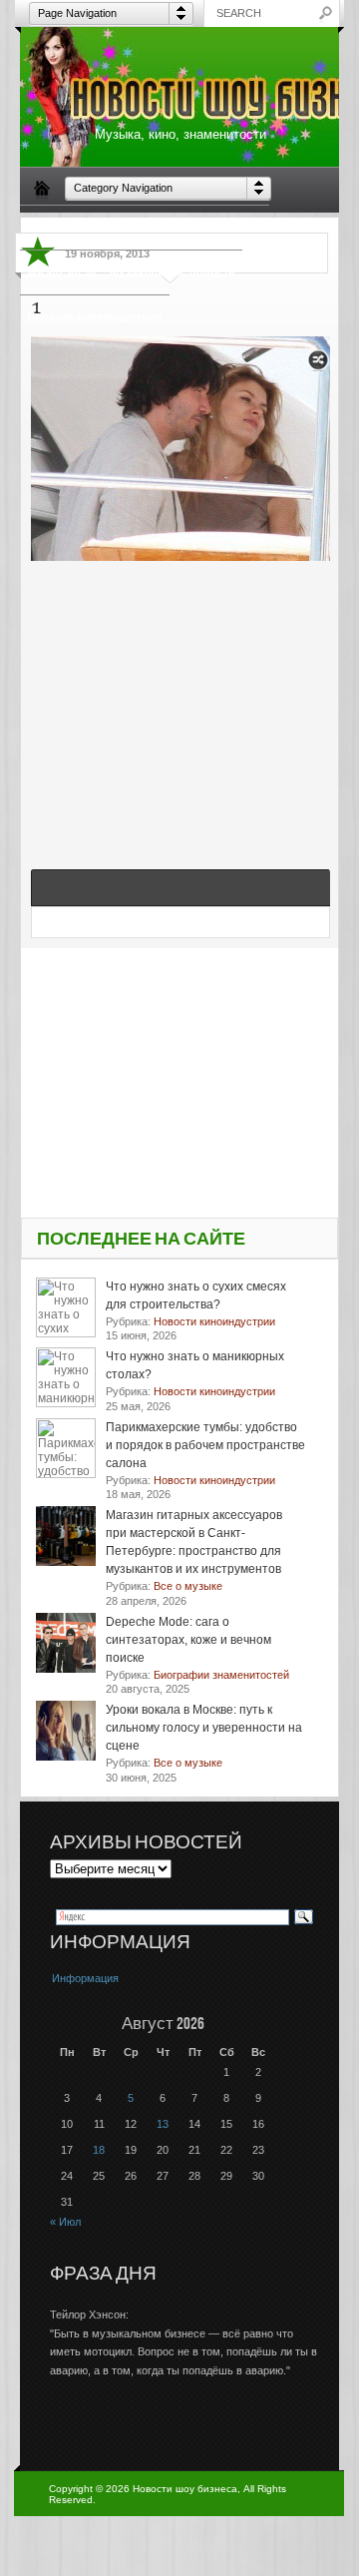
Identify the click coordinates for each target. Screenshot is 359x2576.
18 (99, 2150)
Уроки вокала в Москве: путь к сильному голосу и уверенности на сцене (204, 1728)
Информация (85, 1978)
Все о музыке (226, 227)
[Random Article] (318, 366)
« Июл (65, 2222)
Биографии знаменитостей (101, 227)
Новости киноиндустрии (95, 316)
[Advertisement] (180, 694)
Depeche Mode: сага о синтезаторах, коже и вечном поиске (188, 1640)
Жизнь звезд (61, 271)
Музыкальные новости (173, 271)
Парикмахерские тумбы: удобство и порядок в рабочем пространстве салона (205, 1445)
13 (163, 2124)
